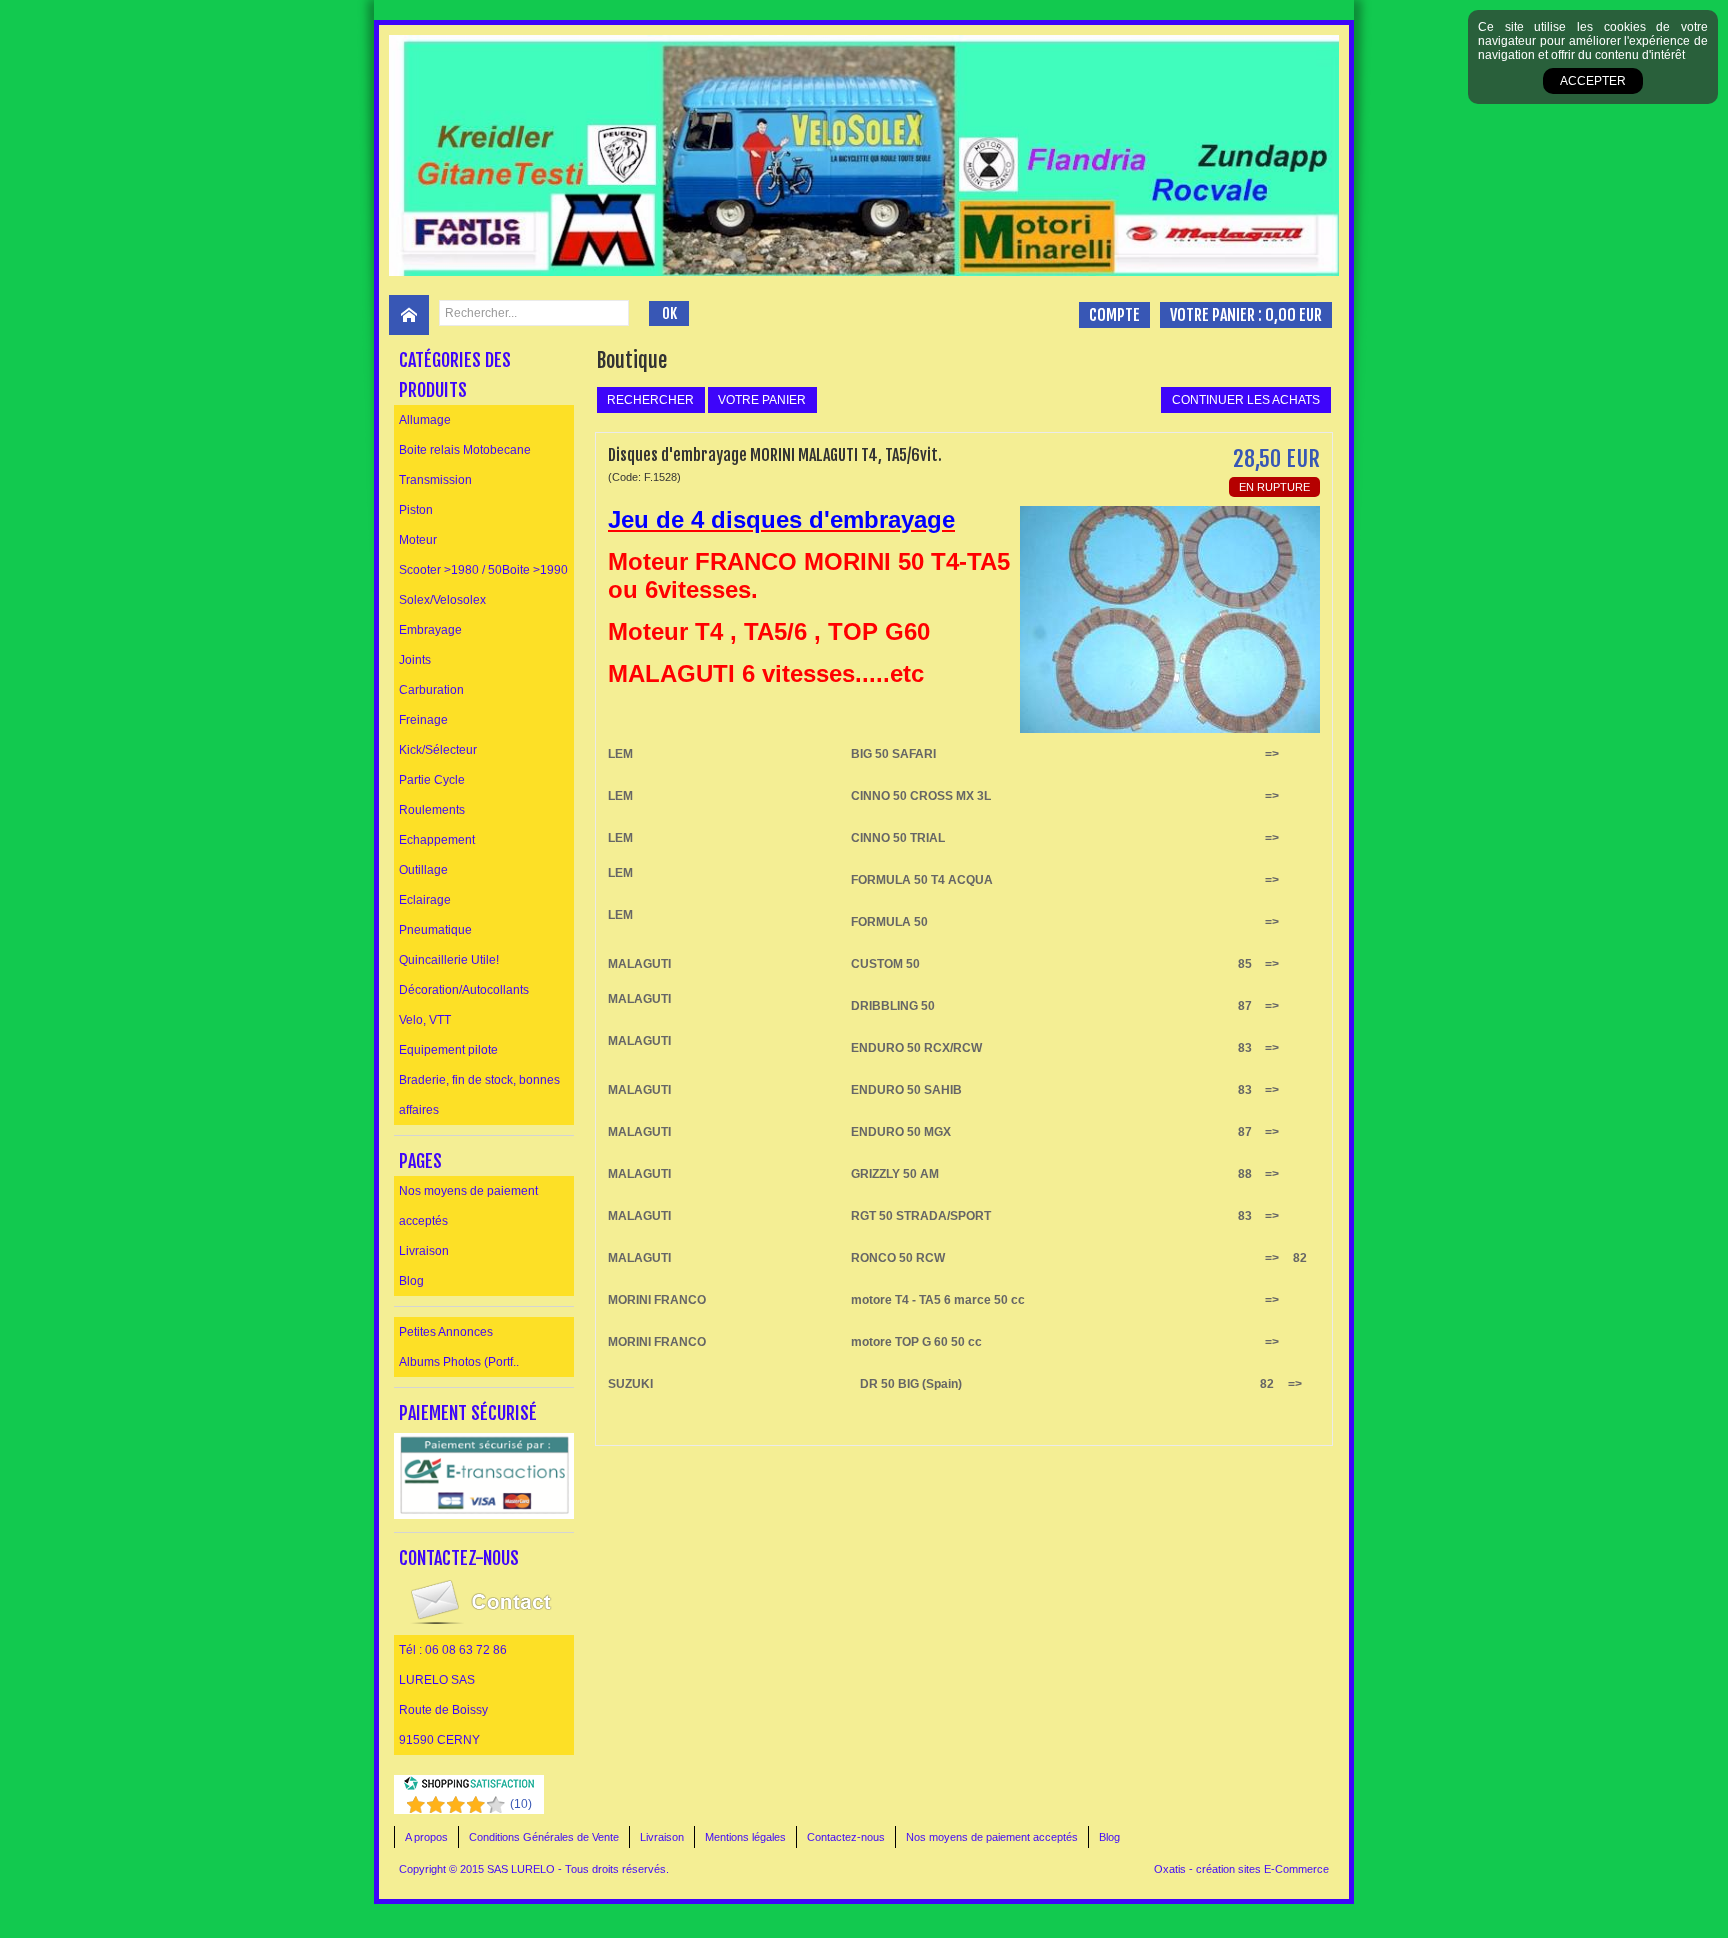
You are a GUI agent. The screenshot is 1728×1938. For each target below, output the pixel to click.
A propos (426, 1837)
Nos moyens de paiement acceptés (468, 1206)
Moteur (418, 540)
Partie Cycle (432, 780)
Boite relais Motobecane (465, 450)
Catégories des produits (455, 375)
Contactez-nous (846, 1837)
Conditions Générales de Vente (544, 1837)
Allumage (425, 420)
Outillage (423, 870)
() (521, 1804)
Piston (416, 510)
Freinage (423, 720)
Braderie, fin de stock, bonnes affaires (479, 1095)
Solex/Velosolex (442, 600)
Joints (415, 660)
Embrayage (430, 630)
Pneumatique (435, 930)
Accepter (1593, 81)
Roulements (432, 810)
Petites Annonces (446, 1332)
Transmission (435, 480)
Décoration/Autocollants (464, 990)
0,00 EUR (1293, 315)
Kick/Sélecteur (438, 750)
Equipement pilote (448, 1050)
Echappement (437, 840)
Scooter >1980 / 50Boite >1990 (483, 570)
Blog (411, 1281)
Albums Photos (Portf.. (459, 1362)
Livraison (424, 1251)
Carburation (431, 690)
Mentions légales (745, 1837)
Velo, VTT (425, 1020)
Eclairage (425, 900)
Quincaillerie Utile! (449, 960)
